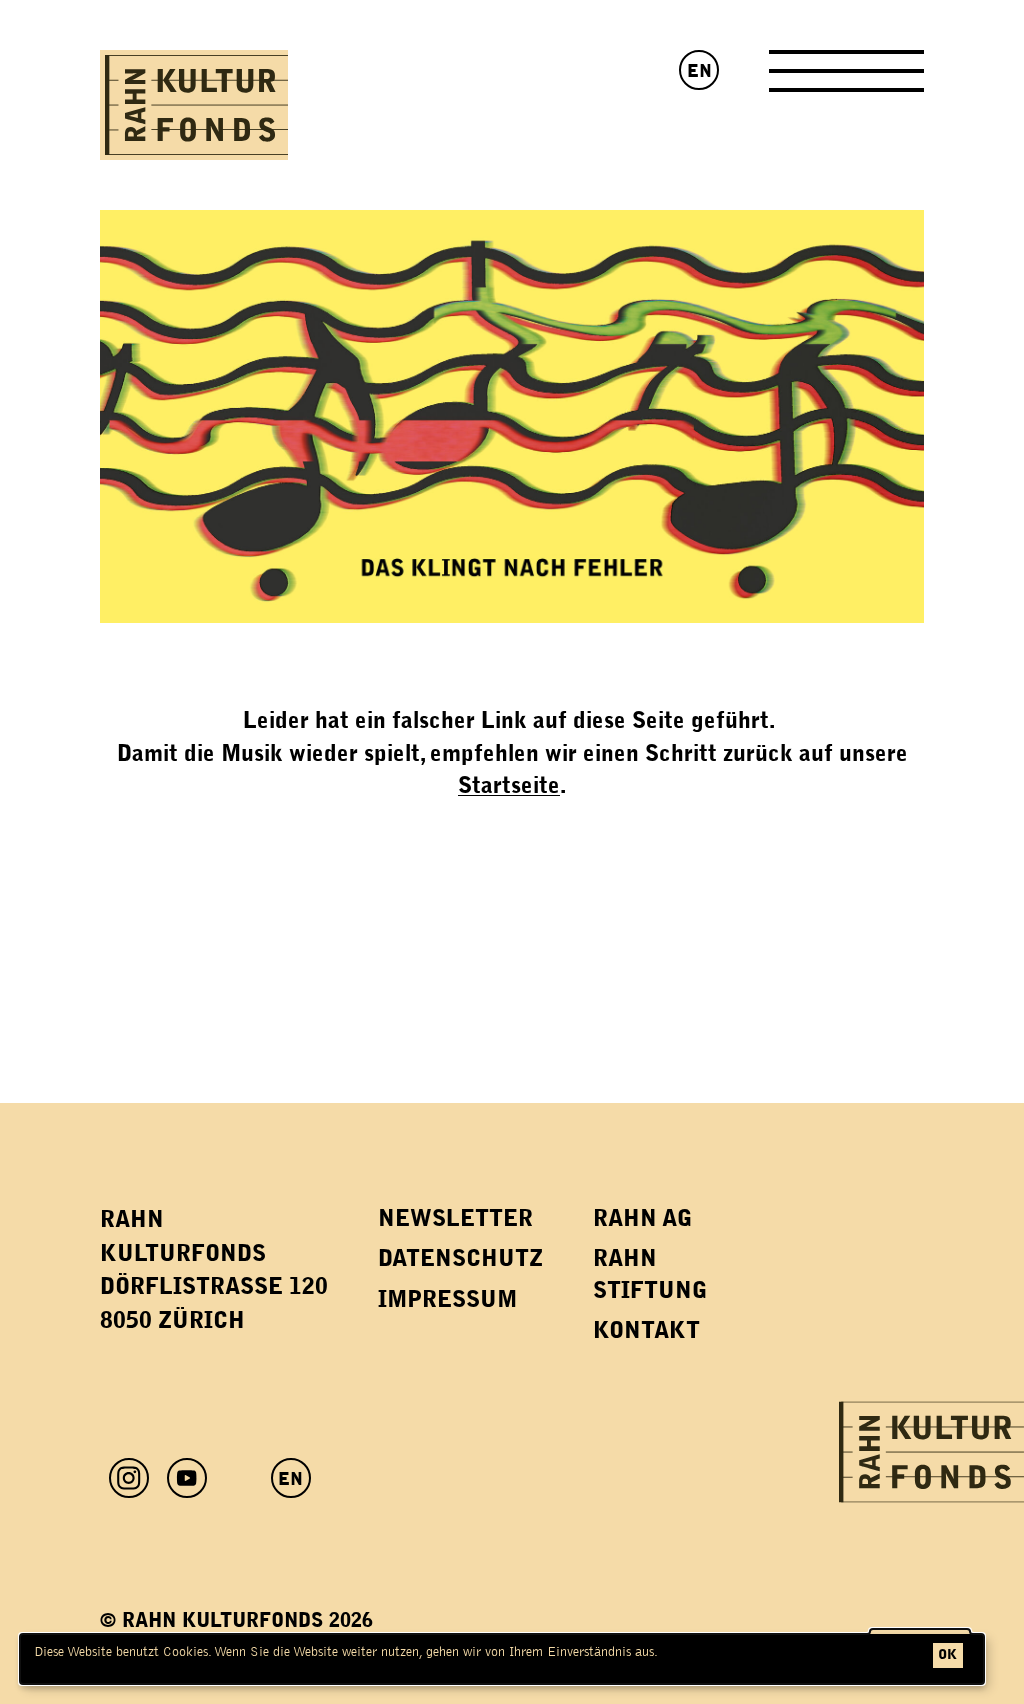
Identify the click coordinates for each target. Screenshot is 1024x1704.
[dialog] (502, 1659)
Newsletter (455, 1218)
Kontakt (646, 1330)
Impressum (447, 1299)
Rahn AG (642, 1218)
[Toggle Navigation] (846, 78)
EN (699, 71)
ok (947, 1654)
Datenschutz (460, 1258)
